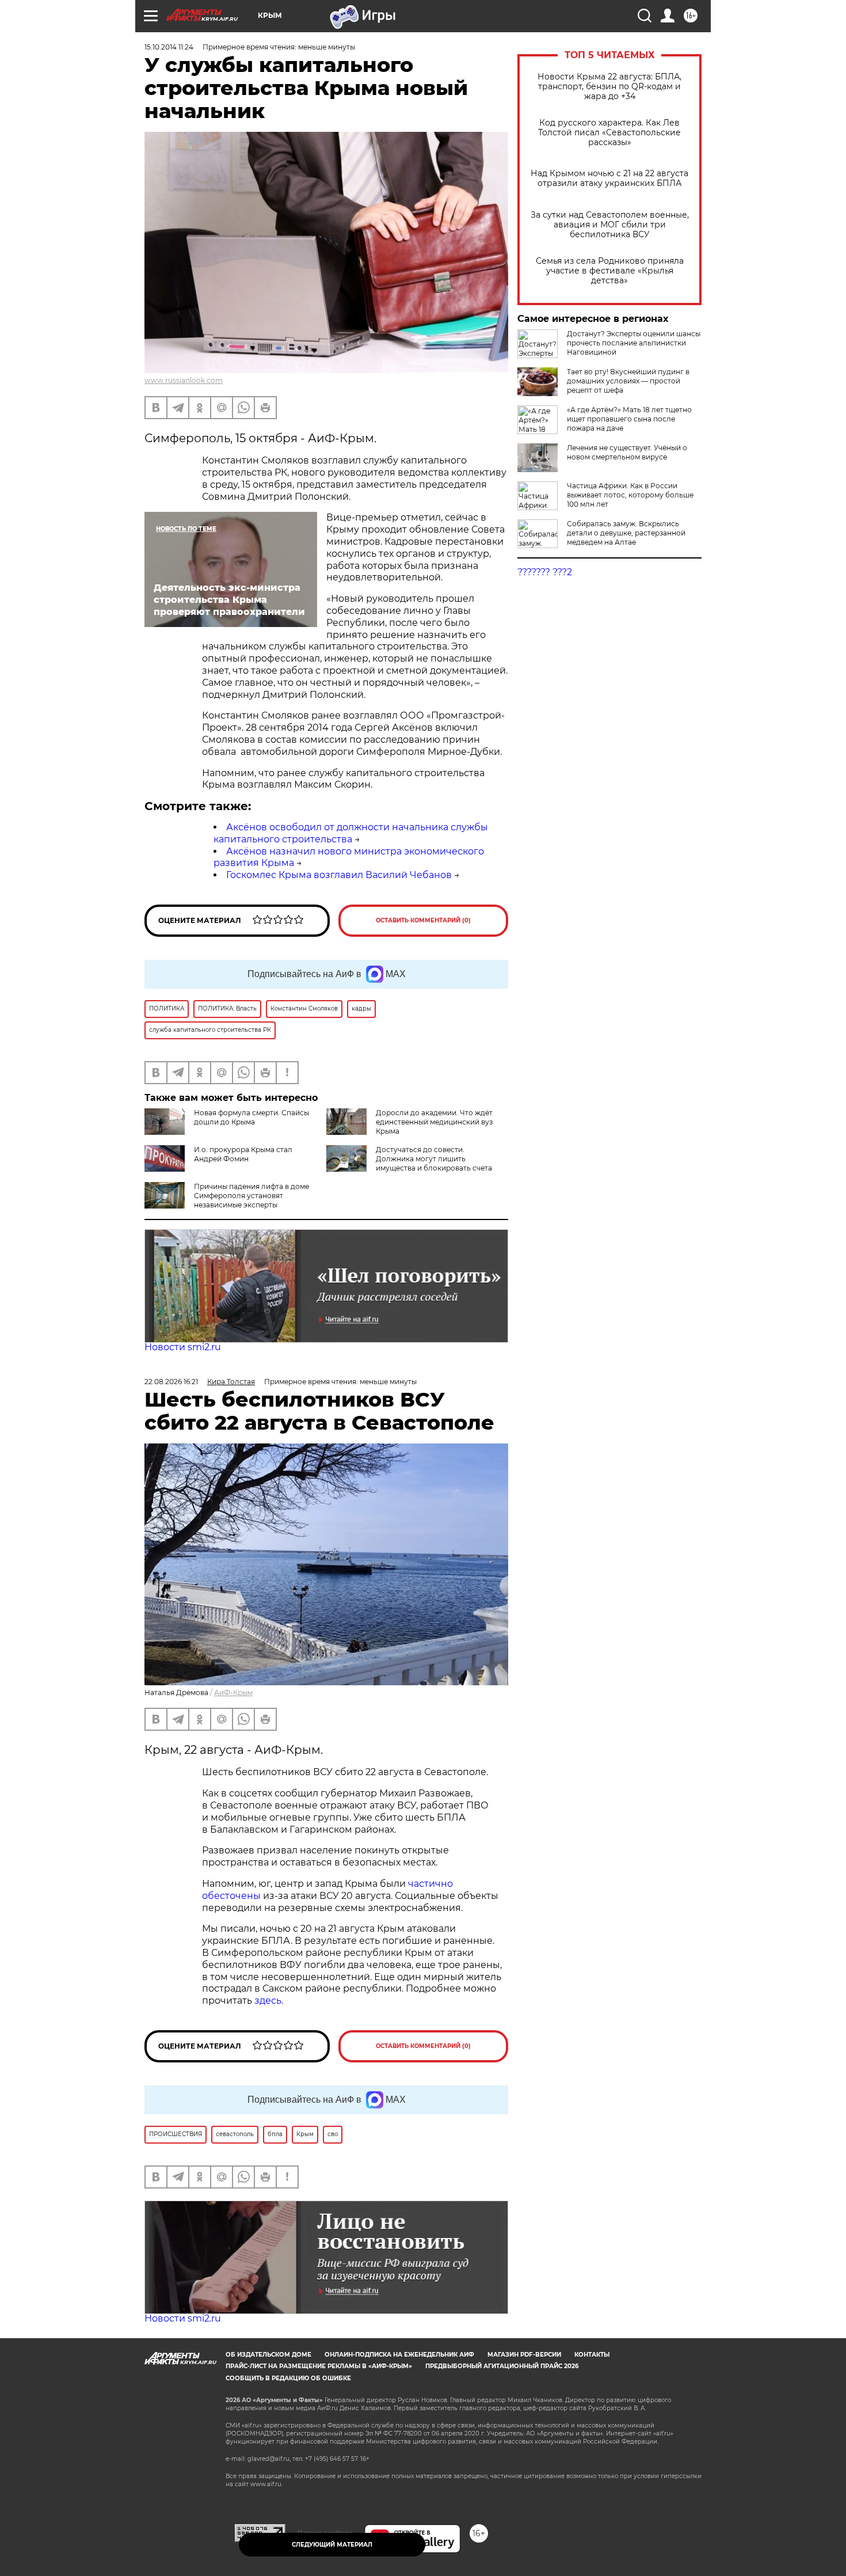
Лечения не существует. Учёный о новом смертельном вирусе (627, 452)
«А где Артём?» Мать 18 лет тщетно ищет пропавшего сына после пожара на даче (629, 419)
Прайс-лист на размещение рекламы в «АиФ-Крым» (319, 2366)
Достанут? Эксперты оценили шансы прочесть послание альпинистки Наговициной (634, 343)
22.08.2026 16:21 (171, 1382)
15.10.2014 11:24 (169, 47)
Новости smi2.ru (183, 1347)
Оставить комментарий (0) (423, 920)
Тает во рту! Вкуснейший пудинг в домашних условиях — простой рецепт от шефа (628, 381)
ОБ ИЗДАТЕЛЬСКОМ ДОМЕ (268, 2355)
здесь (268, 2001)
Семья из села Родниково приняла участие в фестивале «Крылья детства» (610, 271)
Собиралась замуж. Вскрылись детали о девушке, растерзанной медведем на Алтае (626, 533)
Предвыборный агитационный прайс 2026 (502, 2366)
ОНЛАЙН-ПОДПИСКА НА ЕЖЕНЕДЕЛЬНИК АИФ (399, 2355)
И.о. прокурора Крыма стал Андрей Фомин (243, 1154)
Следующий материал (332, 2545)
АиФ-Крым (233, 1692)
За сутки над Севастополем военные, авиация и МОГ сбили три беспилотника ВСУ (610, 225)
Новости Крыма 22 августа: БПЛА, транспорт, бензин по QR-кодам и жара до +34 (609, 87)
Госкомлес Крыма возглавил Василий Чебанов (339, 875)
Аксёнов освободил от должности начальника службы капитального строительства (351, 833)
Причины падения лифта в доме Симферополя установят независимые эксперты (251, 1196)
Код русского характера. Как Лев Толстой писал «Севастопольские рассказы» (609, 133)
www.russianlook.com (184, 380)
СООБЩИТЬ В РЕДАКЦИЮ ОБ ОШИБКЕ (288, 2378)
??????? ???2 (545, 572)
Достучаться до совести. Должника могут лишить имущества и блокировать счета (434, 1159)
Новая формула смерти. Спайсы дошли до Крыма (251, 1117)
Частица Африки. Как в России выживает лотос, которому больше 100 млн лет (630, 495)
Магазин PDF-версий (524, 2355)
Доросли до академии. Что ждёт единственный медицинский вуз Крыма (434, 1122)
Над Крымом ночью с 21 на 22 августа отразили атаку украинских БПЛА (609, 178)
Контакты (592, 2355)
